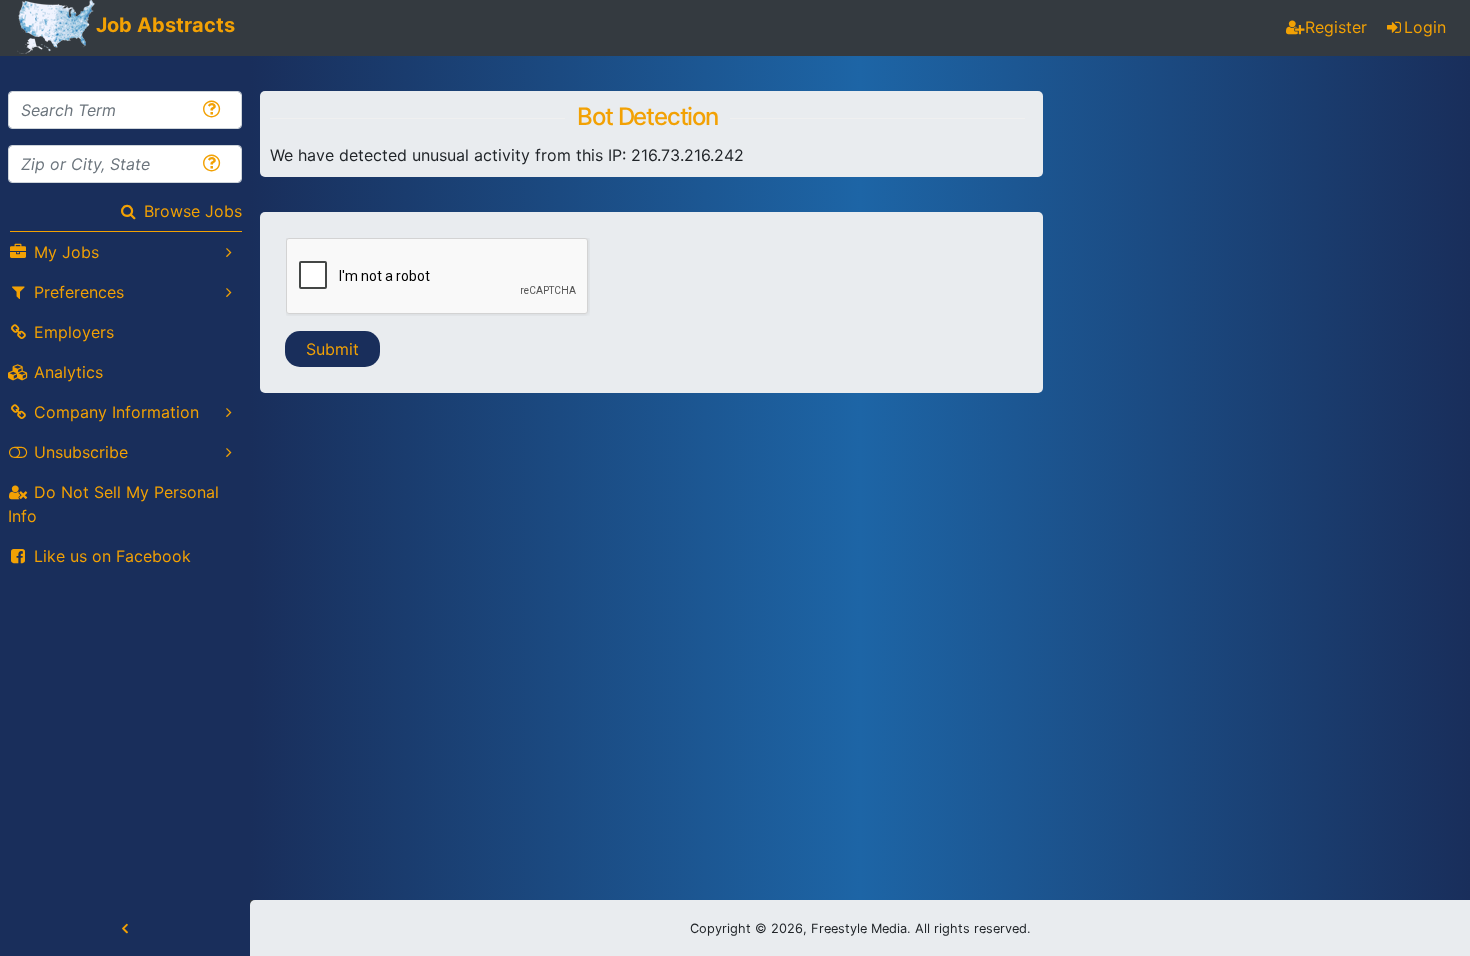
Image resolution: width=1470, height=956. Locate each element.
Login (1425, 27)
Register (1336, 27)
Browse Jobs (193, 211)
